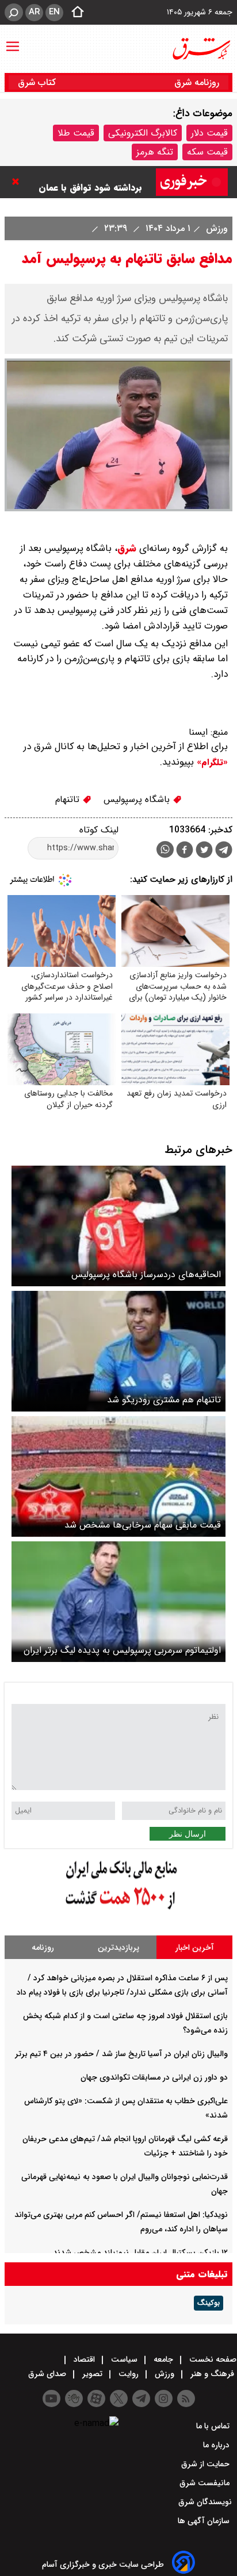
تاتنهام (69, 799)
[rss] (186, 2398)
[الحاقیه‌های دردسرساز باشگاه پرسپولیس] (118, 1226)
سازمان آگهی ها (205, 2521)
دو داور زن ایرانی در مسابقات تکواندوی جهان (154, 2077)
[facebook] (185, 851)
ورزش (215, 228)
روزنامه (43, 1948)
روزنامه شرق (197, 82)
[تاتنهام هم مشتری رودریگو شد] (118, 1351)
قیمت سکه (207, 152)
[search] (14, 12)
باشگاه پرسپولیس (138, 799)
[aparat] (96, 2398)
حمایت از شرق (207, 2464)
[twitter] (204, 851)
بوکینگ (209, 2303)
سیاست (124, 2359)
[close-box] (18, 182)
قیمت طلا (76, 133)
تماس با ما (214, 2426)
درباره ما (217, 2445)
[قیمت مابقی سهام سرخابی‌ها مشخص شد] (118, 1476)
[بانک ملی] (118, 1910)
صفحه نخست (212, 2359)
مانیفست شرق (206, 2483)
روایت (129, 2374)
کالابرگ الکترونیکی (143, 133)
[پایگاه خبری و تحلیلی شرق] (201, 49)
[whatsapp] (165, 849)
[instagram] (164, 2398)
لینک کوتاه (99, 830)
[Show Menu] (13, 41)
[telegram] (224, 852)
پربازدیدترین (118, 1948)
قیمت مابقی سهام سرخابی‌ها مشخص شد (143, 1525)
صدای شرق (48, 2374)
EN (54, 12)
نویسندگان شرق (205, 2502)
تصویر (92, 2374)
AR (34, 12)
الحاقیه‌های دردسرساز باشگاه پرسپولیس (146, 1274)
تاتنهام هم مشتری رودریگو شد (164, 1400)
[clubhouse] (74, 2398)
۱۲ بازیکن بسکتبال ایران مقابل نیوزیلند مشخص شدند (140, 2253)
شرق (127, 548)
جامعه (163, 2359)
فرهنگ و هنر (212, 2374)
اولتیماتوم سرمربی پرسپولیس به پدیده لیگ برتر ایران (122, 1650)
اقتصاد (84, 2359)
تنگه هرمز (155, 152)
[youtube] (51, 2398)
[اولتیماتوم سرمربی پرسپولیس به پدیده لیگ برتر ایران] (118, 1602)
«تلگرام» (211, 762)
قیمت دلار (209, 133)
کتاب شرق (38, 82)
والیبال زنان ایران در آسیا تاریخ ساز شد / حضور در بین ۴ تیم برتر (121, 2054)
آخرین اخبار (195, 1948)
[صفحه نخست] (74, 13)
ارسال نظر (188, 1834)
